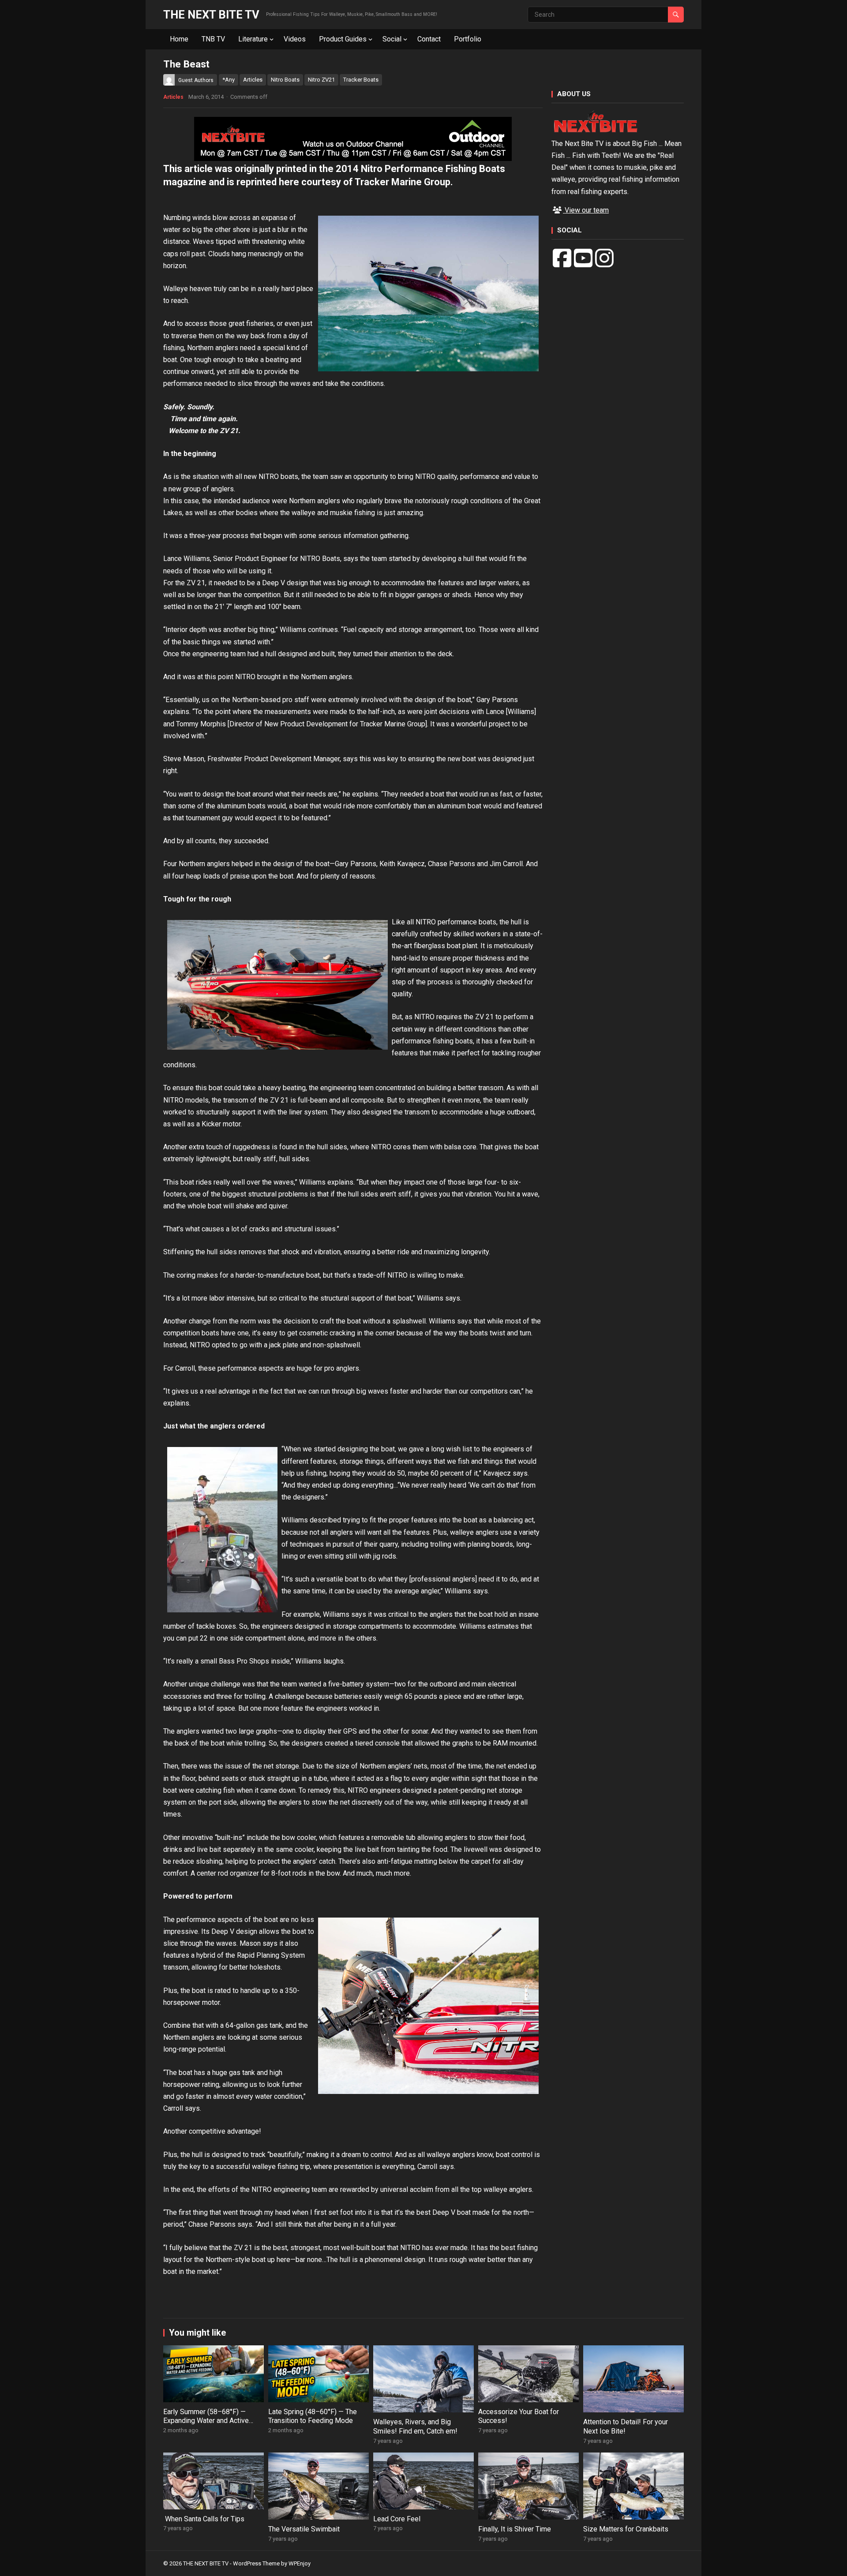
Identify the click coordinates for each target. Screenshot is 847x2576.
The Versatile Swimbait (304, 2529)
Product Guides (343, 39)
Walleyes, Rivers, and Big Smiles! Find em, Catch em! (415, 2426)
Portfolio (468, 39)
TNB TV (213, 39)
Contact (429, 39)
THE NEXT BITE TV (211, 15)
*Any (229, 80)
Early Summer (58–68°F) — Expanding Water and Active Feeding (206, 2421)
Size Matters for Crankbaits (626, 2529)
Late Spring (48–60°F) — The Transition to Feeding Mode (313, 2416)
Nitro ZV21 (321, 80)
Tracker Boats (361, 80)
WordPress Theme (256, 2563)
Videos (295, 39)
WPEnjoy (300, 2563)
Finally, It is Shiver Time (515, 2529)
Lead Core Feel (397, 2519)
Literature (253, 39)
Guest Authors (196, 80)
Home (179, 39)
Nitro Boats (285, 80)
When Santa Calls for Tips (204, 2519)
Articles (253, 80)
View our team (586, 210)
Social (392, 39)
